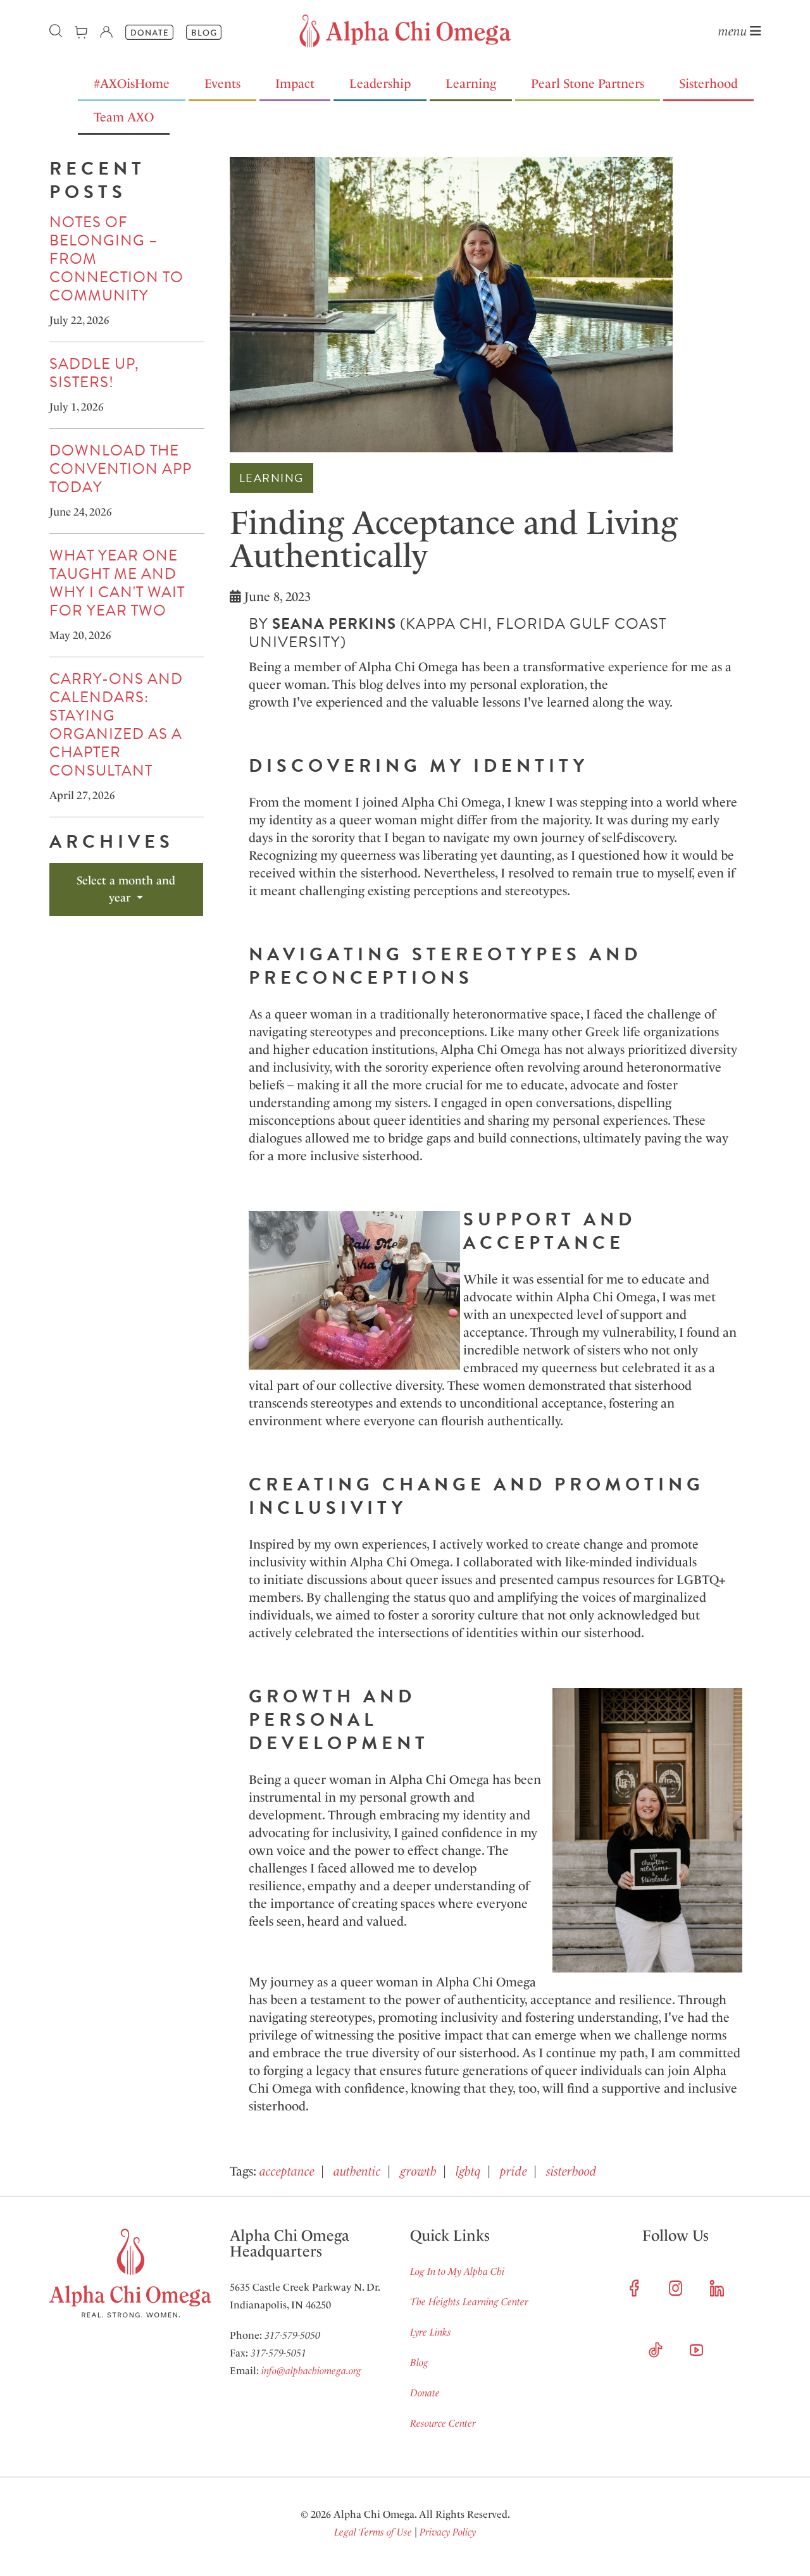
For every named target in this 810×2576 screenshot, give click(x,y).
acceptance (287, 2171)
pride (514, 2171)
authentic (357, 2171)
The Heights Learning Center (469, 2302)
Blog (419, 2362)
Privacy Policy (448, 2532)
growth (418, 2171)
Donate (425, 2393)
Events (222, 84)
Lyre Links (431, 2332)
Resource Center (443, 2423)
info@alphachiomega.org (311, 2371)
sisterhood (571, 2171)
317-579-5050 (292, 2335)
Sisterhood (708, 84)
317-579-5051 (278, 2353)
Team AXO (124, 117)
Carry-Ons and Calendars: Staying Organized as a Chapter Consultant (116, 725)
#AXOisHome (132, 84)
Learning (471, 84)
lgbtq (468, 2171)
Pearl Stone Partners (588, 84)
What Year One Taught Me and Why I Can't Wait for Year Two (117, 583)
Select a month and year (126, 889)
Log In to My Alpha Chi (457, 2271)
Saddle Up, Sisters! (94, 373)
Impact (295, 84)
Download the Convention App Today (121, 469)
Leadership (380, 84)
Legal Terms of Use (373, 2532)
